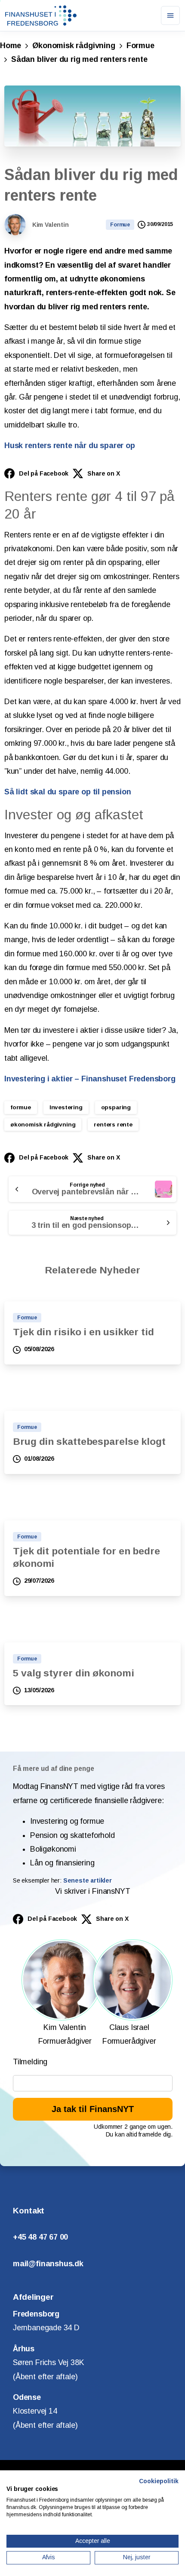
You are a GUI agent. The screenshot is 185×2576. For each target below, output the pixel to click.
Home (11, 46)
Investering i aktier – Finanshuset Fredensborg (90, 1079)
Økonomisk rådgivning (74, 46)
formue (21, 1107)
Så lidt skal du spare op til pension (68, 792)
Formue (140, 46)
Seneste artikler (88, 1880)
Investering (66, 1107)
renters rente (113, 1125)
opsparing (116, 1107)
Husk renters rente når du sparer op (70, 446)
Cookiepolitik (159, 2481)
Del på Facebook (44, 473)
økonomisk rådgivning (43, 1125)
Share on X (103, 473)
